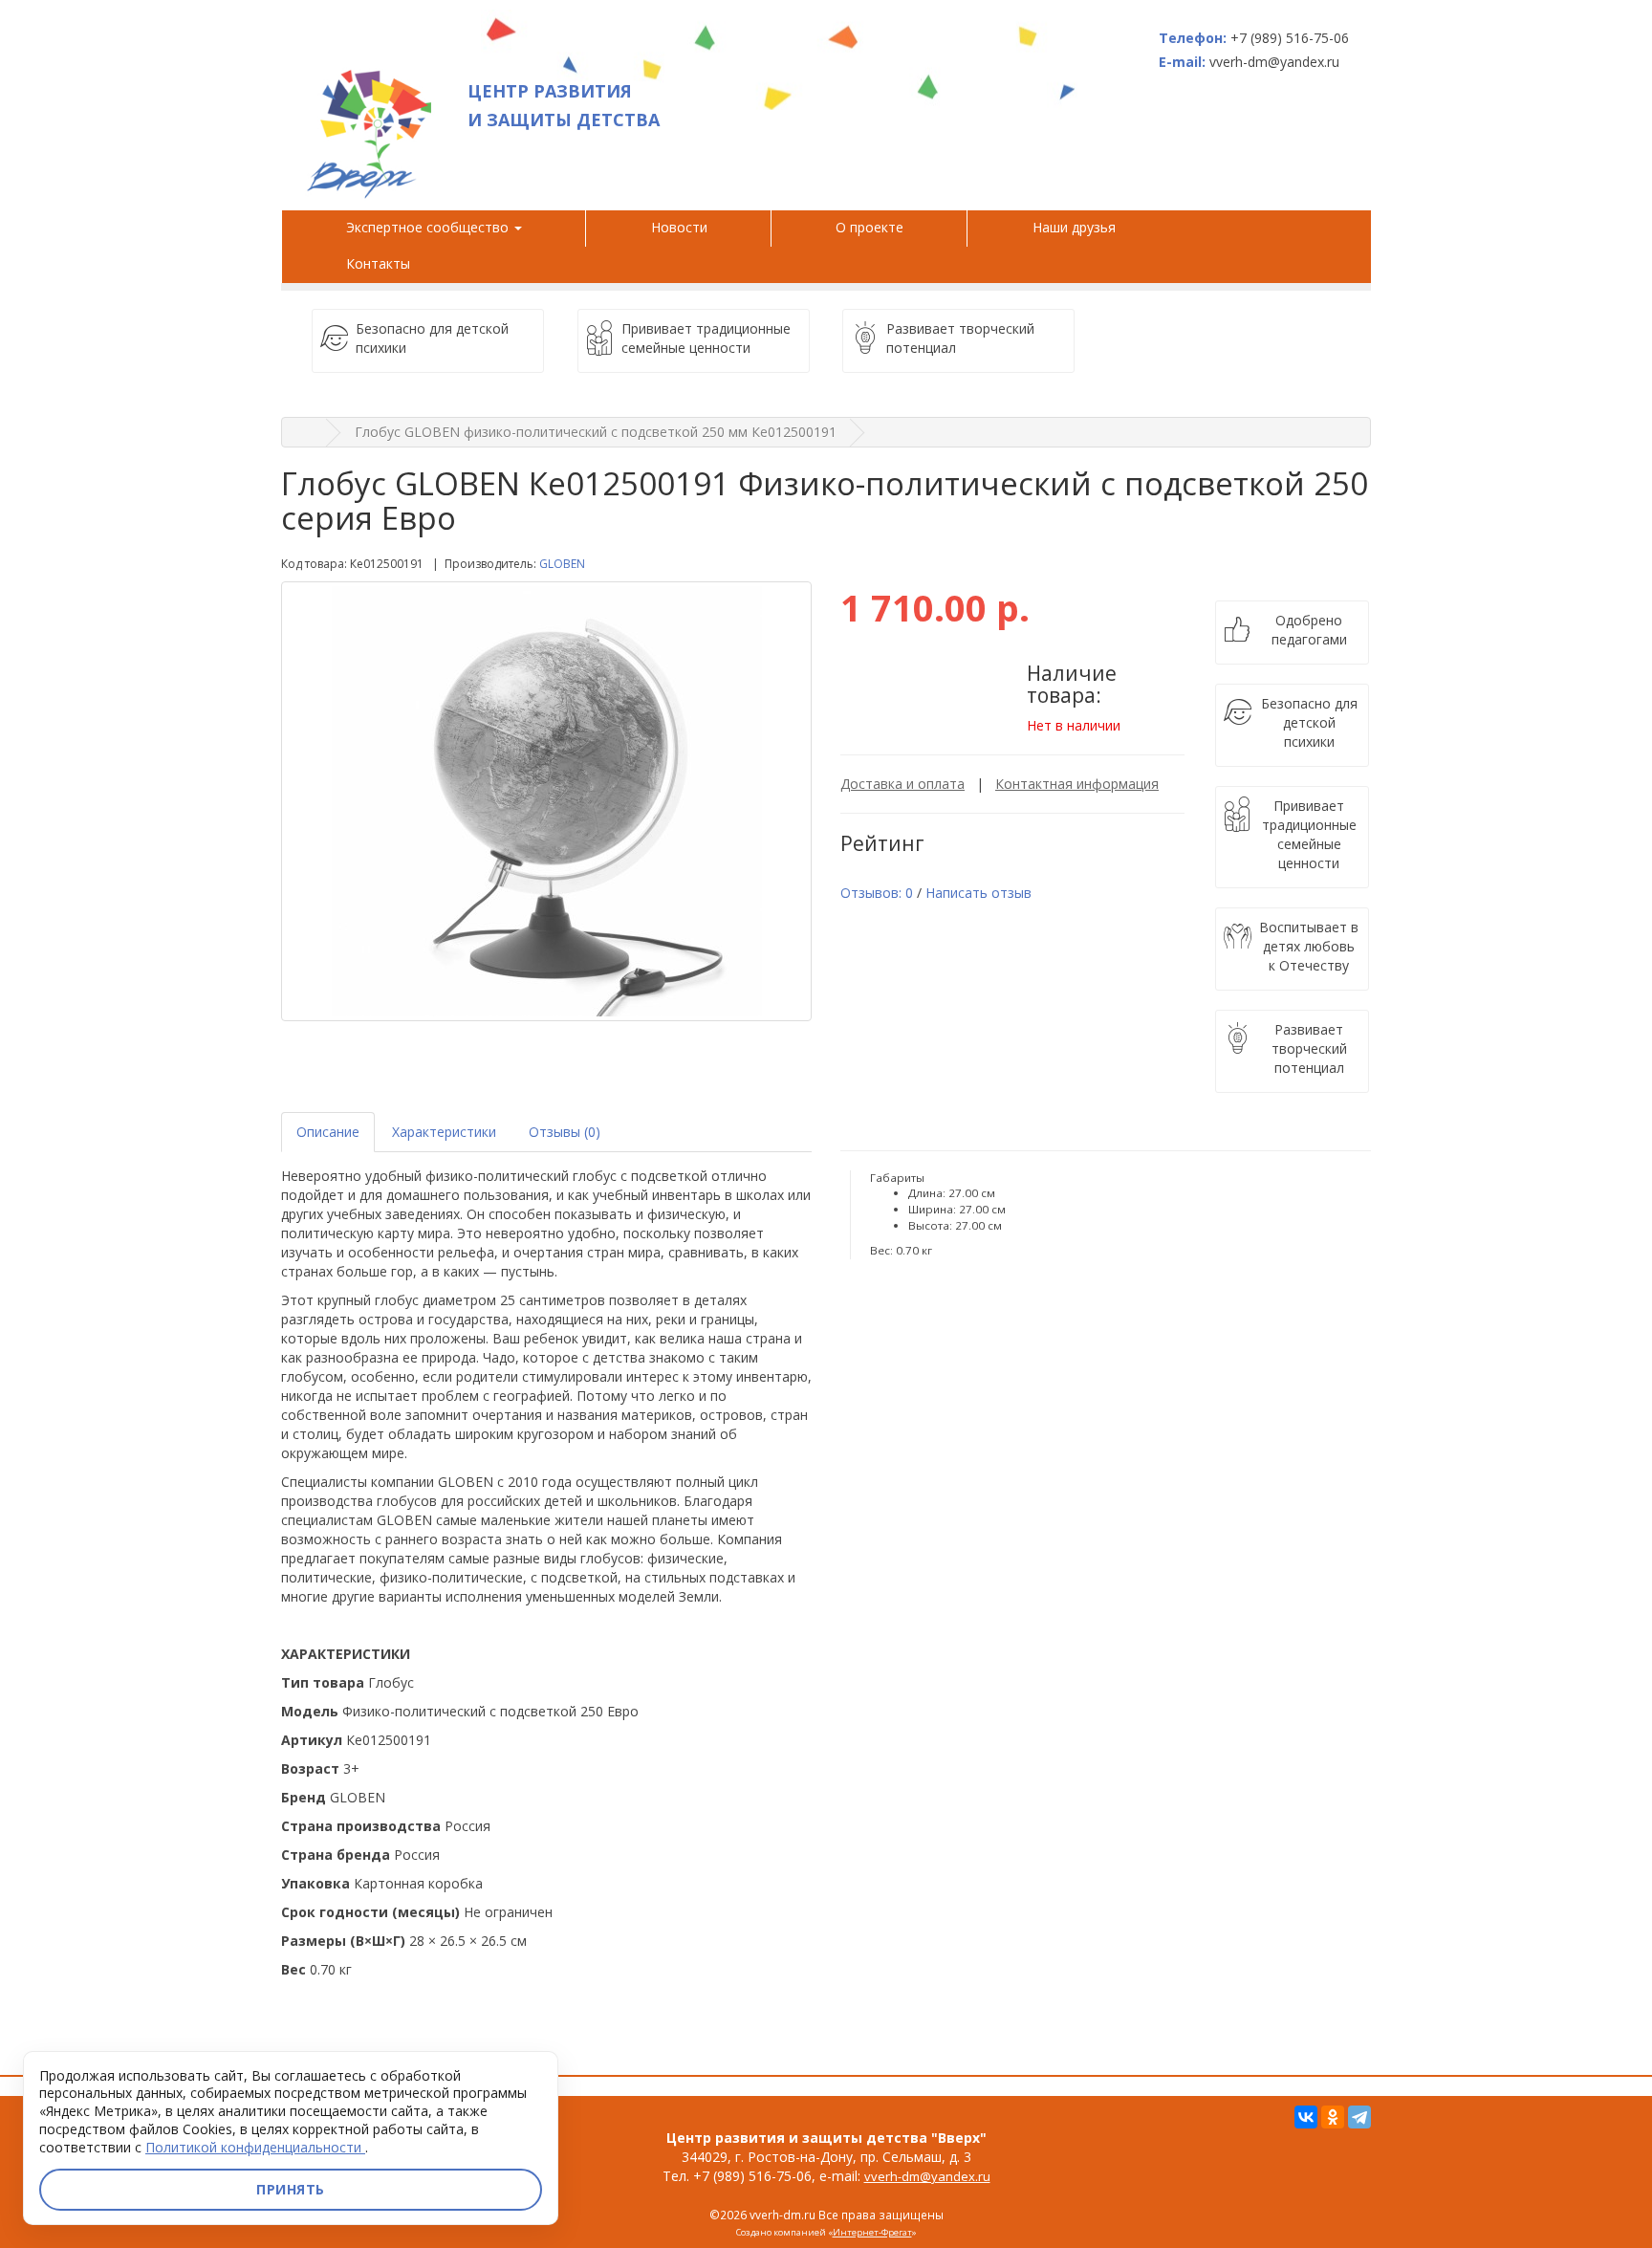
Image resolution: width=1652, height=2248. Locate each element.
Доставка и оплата (902, 784)
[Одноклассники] (1333, 2117)
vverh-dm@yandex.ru (927, 2176)
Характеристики (444, 1132)
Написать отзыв (978, 893)
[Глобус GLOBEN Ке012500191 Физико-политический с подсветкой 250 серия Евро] (546, 801)
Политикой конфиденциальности (255, 2147)
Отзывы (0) (565, 1132)
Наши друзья (1078, 227)
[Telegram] (1359, 2117)
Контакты (378, 263)
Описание (328, 1132)
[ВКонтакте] (1306, 2117)
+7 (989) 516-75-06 (1290, 38)
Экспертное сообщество (429, 227)
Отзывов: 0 (877, 893)
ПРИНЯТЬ (291, 2189)
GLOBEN (562, 564)
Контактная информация (1077, 784)
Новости (679, 227)
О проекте (869, 227)
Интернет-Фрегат (872, 2232)
